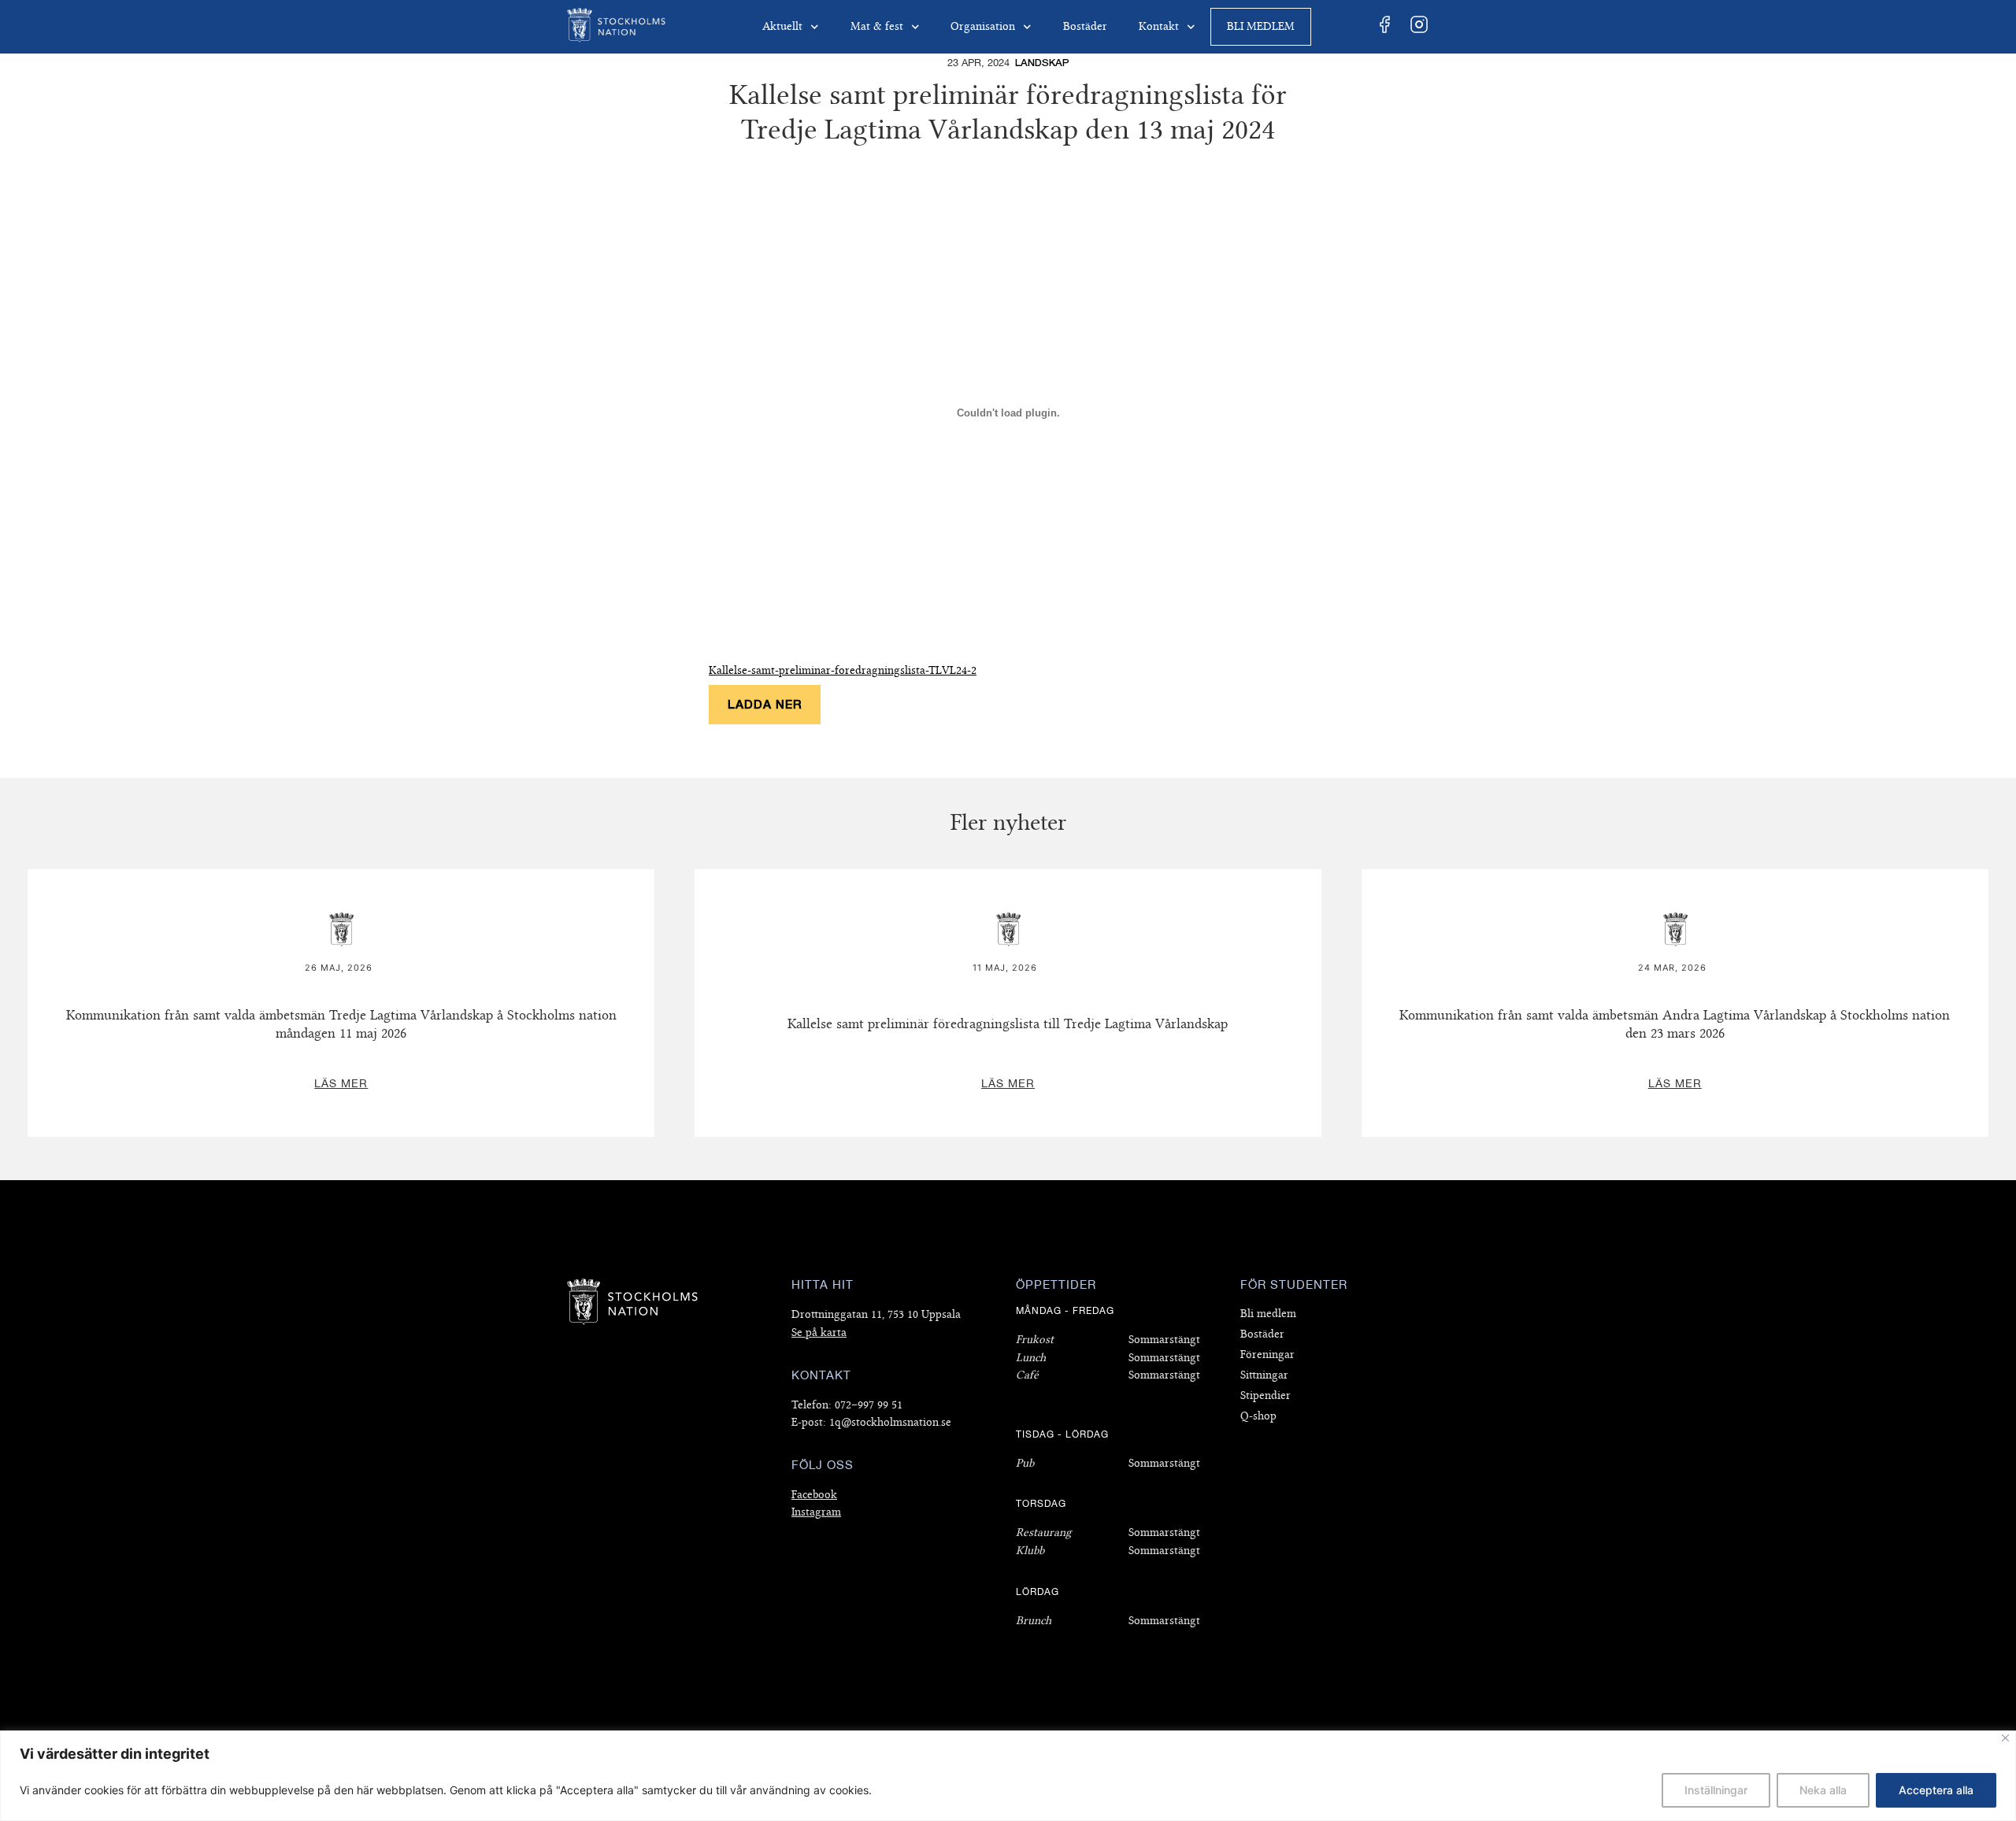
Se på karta (819, 1332)
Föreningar (1267, 1355)
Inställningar (1716, 1790)
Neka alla (1823, 1790)
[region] (1008, 1776)
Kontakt (1159, 26)
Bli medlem (1261, 26)
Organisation (983, 26)
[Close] (2005, 1738)
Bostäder (1085, 26)
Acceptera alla (1936, 1790)
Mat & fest (877, 26)
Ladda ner (765, 704)
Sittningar (1264, 1375)
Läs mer (341, 879)
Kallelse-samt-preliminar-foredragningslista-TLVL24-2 (843, 670)
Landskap (1042, 63)
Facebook (814, 1495)
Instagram (816, 1512)
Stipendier (1266, 1395)
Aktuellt (782, 26)
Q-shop (1258, 1416)
